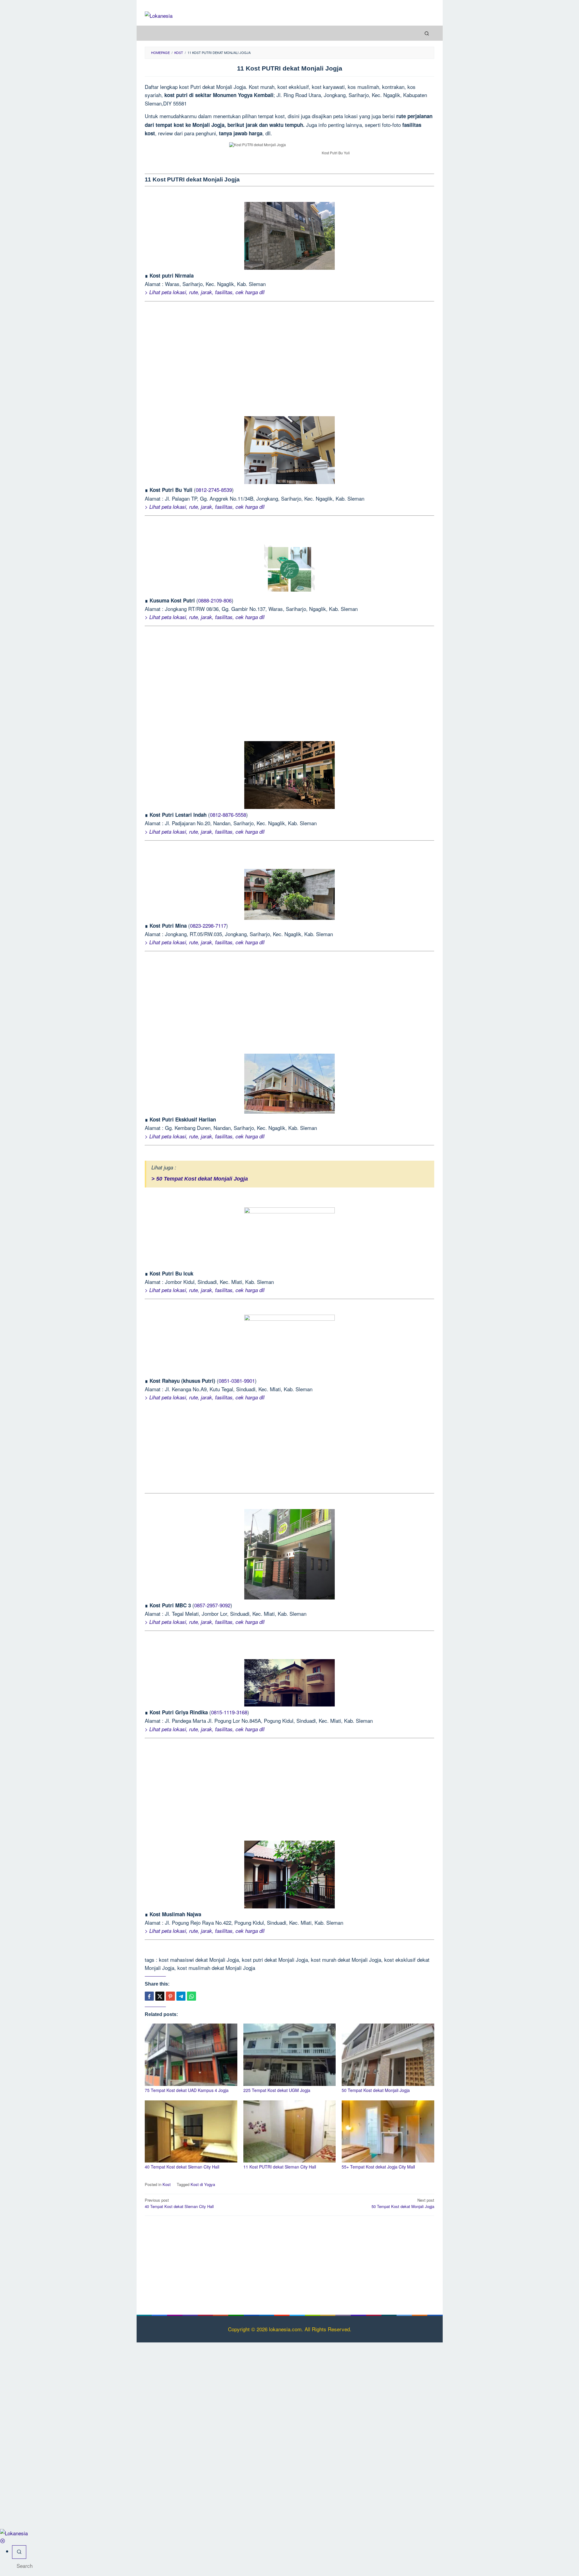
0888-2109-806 (215, 600)
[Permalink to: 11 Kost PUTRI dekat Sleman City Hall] (290, 2132)
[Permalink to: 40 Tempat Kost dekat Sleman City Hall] (191, 2132)
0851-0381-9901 (237, 1381)
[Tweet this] (160, 1996)
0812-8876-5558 (228, 815)
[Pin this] (170, 1996)
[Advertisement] (289, 359)
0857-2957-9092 (212, 1605)
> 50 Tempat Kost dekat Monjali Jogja (200, 1179)
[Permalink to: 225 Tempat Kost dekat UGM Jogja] (290, 2055)
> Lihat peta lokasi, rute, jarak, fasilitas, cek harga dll (205, 292)
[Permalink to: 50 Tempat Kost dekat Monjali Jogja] (388, 2055)
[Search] (427, 33)
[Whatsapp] (191, 1996)
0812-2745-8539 (214, 490)
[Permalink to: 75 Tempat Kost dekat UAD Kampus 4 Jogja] (191, 2055)
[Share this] (149, 1996)
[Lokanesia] (159, 15)
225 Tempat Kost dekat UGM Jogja (277, 2090)
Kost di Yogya (203, 2184)
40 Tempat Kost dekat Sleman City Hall (182, 2167)
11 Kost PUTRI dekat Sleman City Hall (280, 2167)
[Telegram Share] (181, 1996)
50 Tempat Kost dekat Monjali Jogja (376, 2090)
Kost (167, 2184)
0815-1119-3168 (229, 1712)
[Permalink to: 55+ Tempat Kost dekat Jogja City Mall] (388, 2132)
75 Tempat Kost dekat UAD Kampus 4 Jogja (187, 2090)
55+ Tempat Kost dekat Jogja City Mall (378, 2167)
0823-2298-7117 (208, 925)
